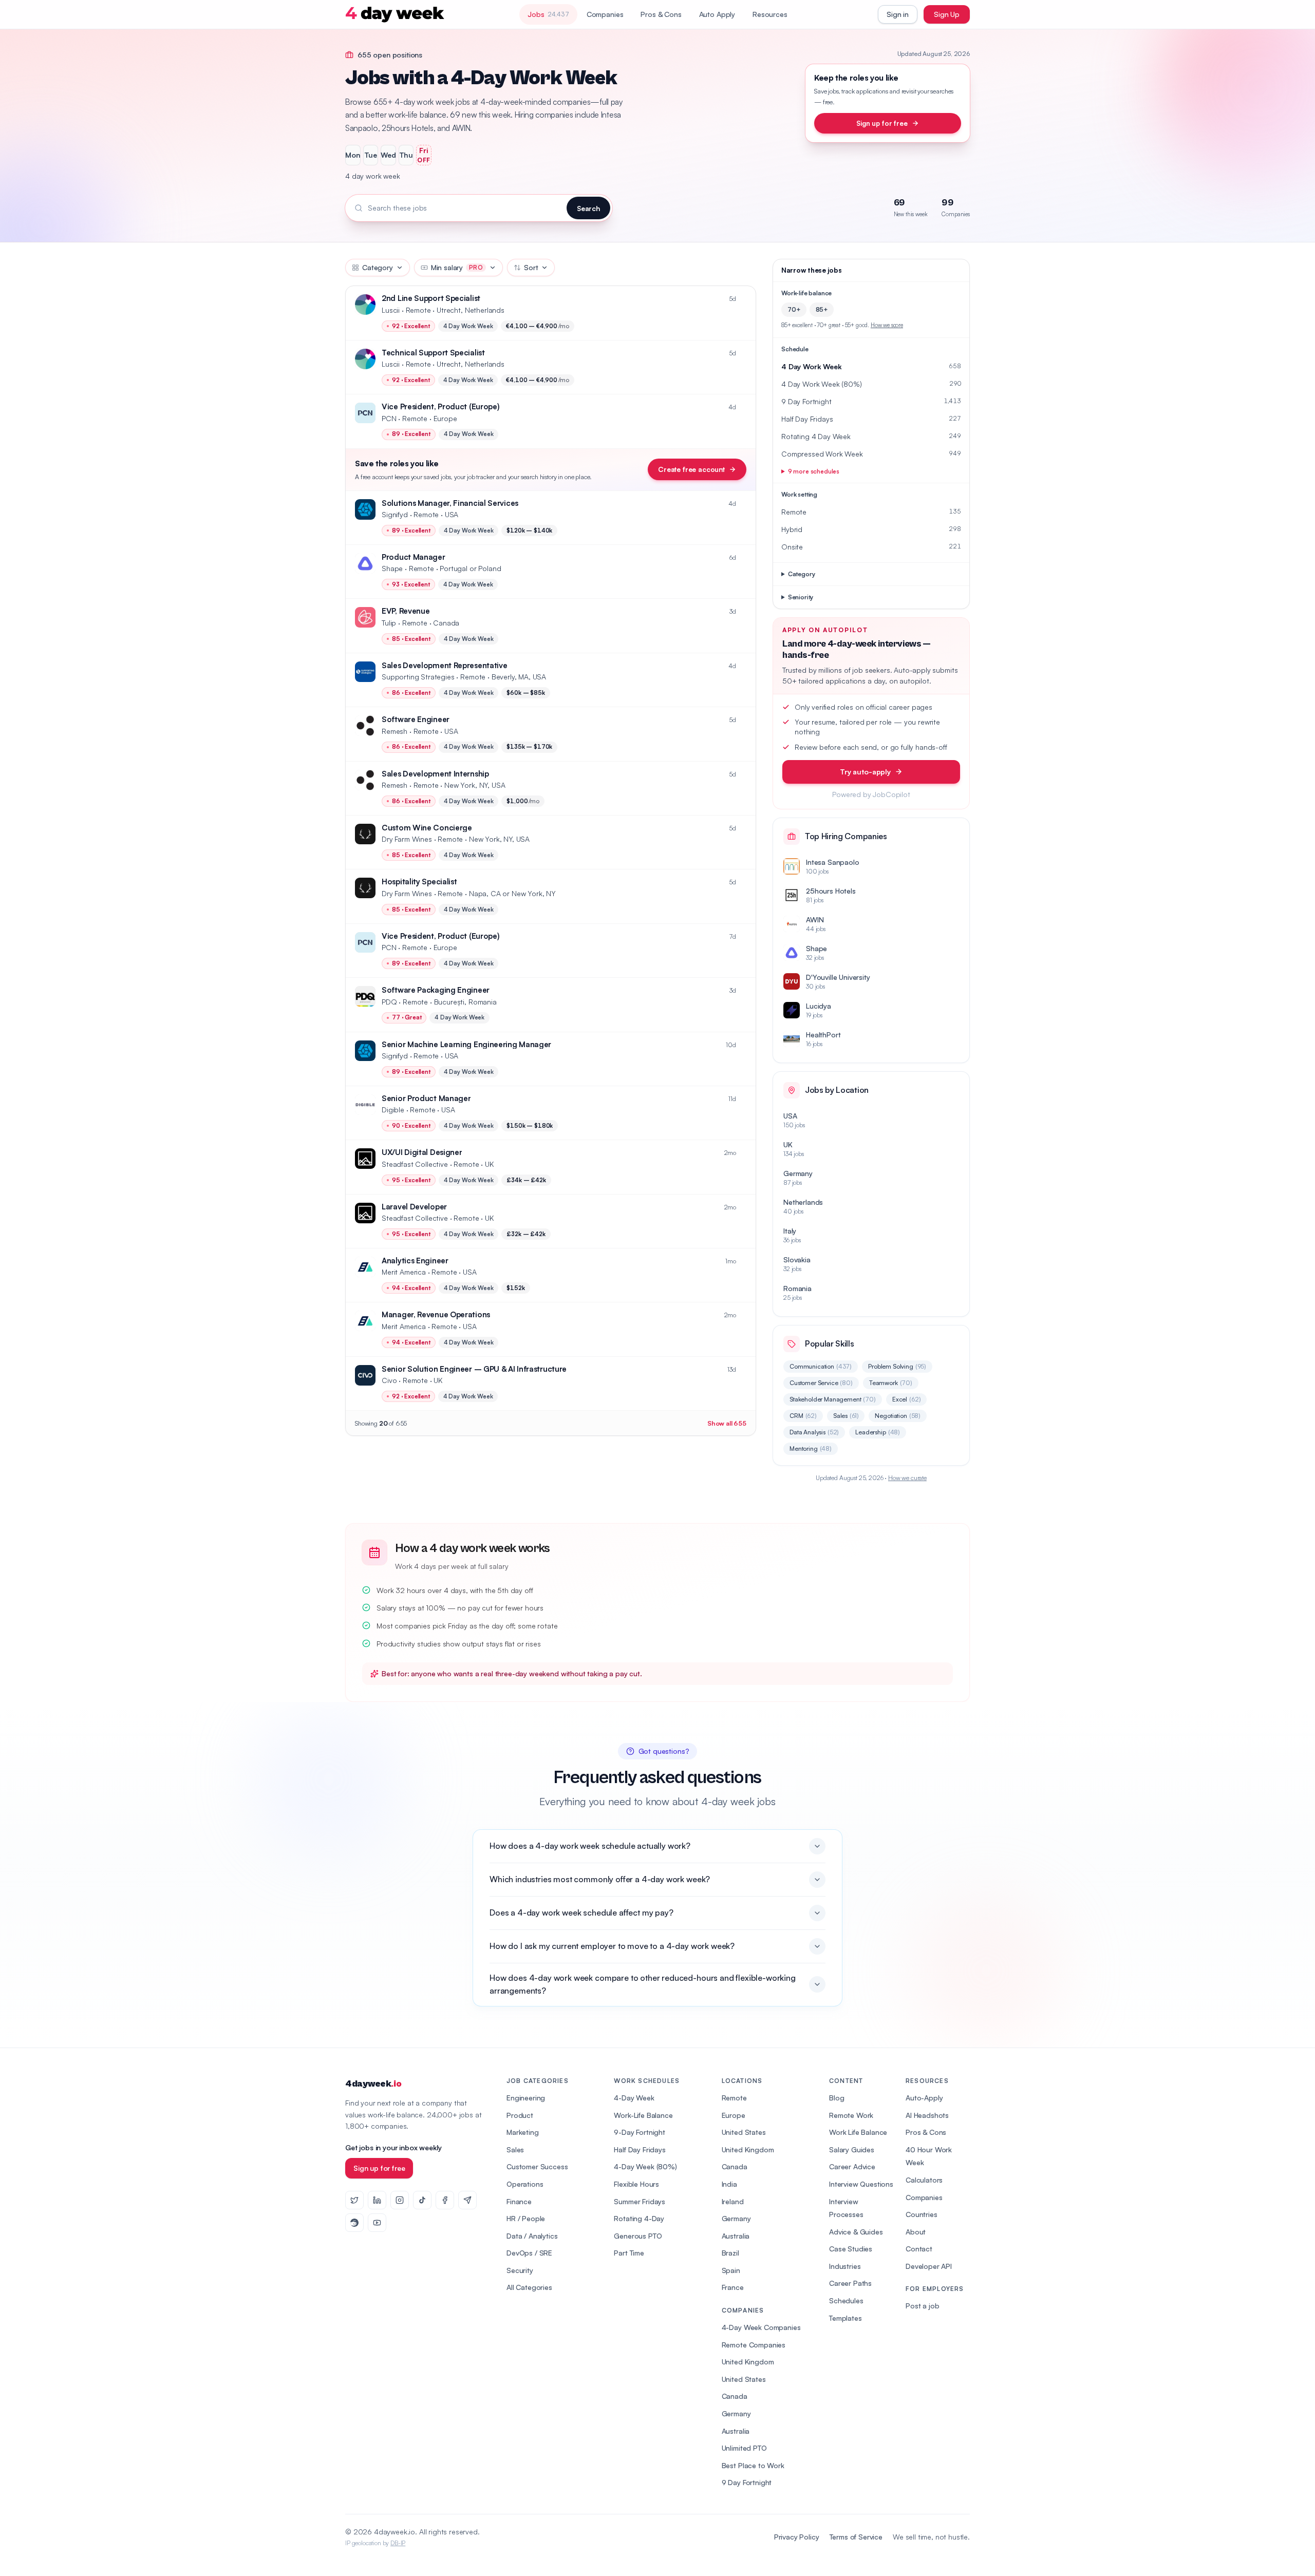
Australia (736, 2236)
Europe (734, 2115)
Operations (525, 2184)
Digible (393, 1110)
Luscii (391, 310)
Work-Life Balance (643, 2115)
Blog (837, 2098)
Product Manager (414, 557)
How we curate (907, 1478)
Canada (735, 2166)
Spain (731, 2270)
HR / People (526, 2218)
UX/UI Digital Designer (422, 1152)
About (916, 2232)
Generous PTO (638, 2236)
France (733, 2287)
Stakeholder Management (833, 1399)
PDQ (389, 1002)
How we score (887, 325)
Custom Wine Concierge (427, 828)
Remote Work (851, 2115)
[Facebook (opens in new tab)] (445, 2200)
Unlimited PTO (744, 2448)
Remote (734, 2098)
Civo (389, 1380)
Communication (821, 1366)
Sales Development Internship (435, 774)
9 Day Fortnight (747, 2482)
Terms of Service (856, 2537)
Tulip (389, 623)
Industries (845, 2266)
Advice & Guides (856, 2232)
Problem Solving (897, 1366)
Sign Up (947, 14)
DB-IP (398, 2543)
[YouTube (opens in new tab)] (377, 2223)
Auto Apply (717, 14)
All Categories (529, 2287)
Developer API (929, 2266)
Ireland (733, 2201)
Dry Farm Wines (407, 839)
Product (520, 2115)
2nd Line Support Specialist (431, 298)
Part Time (629, 2253)
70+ (794, 309)
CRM (803, 1416)
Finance (519, 2201)
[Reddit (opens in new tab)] (354, 2223)
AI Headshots (927, 2115)
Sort (531, 267)
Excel (907, 1399)
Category (378, 267)
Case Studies (851, 2249)
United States (744, 2132)
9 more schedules (814, 471)
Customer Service (821, 1383)
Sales (846, 1416)
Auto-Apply (924, 2098)
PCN (389, 418)
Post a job (922, 2306)
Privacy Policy (797, 2537)
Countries (922, 2214)
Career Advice (852, 2166)
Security (520, 2270)
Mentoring (811, 1448)
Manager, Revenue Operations (436, 1314)
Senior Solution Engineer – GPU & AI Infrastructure (474, 1369)
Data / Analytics (532, 2236)
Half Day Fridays (640, 2149)
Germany (736, 2218)
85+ (822, 309)
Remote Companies (754, 2345)
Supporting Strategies (418, 677)
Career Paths (850, 2283)
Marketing (523, 2132)
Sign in (898, 14)
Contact (919, 2249)
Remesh (394, 731)
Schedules (846, 2300)
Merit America (404, 1272)
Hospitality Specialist (419, 882)
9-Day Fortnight (640, 2132)
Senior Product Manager (426, 1098)
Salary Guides (852, 2149)
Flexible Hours (636, 2184)
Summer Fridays (640, 2201)
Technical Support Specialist (433, 353)
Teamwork (891, 1383)
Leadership (878, 1432)
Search (588, 208)
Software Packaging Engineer (436, 990)
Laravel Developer (414, 1207)
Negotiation (898, 1416)
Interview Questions (861, 2184)
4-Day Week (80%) (645, 2166)
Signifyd (395, 514)
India (729, 2184)
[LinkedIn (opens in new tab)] (377, 2200)
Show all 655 (727, 1423)
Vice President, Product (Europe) (440, 406)
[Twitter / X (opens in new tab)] (354, 2200)
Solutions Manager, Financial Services (450, 503)
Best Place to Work (753, 2465)
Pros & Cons (661, 14)
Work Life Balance (858, 2132)
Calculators (924, 2180)
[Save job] (743, 299)
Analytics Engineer (415, 1261)
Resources (770, 14)
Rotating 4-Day (639, 2218)
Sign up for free (882, 123)
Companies (605, 14)
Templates (846, 2318)
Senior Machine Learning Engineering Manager (466, 1044)
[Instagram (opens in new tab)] (400, 2200)
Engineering (526, 2098)
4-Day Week (634, 2098)
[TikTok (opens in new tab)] (422, 2200)
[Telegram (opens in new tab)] (467, 2200)
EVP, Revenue (406, 611)
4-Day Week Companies (761, 2327)
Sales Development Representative (444, 665)
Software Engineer (416, 719)
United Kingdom (748, 2149)
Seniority (801, 597)
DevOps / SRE (529, 2253)
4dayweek (373, 2084)
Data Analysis (814, 1432)
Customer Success (537, 2166)
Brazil (730, 2253)
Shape (392, 568)
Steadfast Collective (415, 1164)
